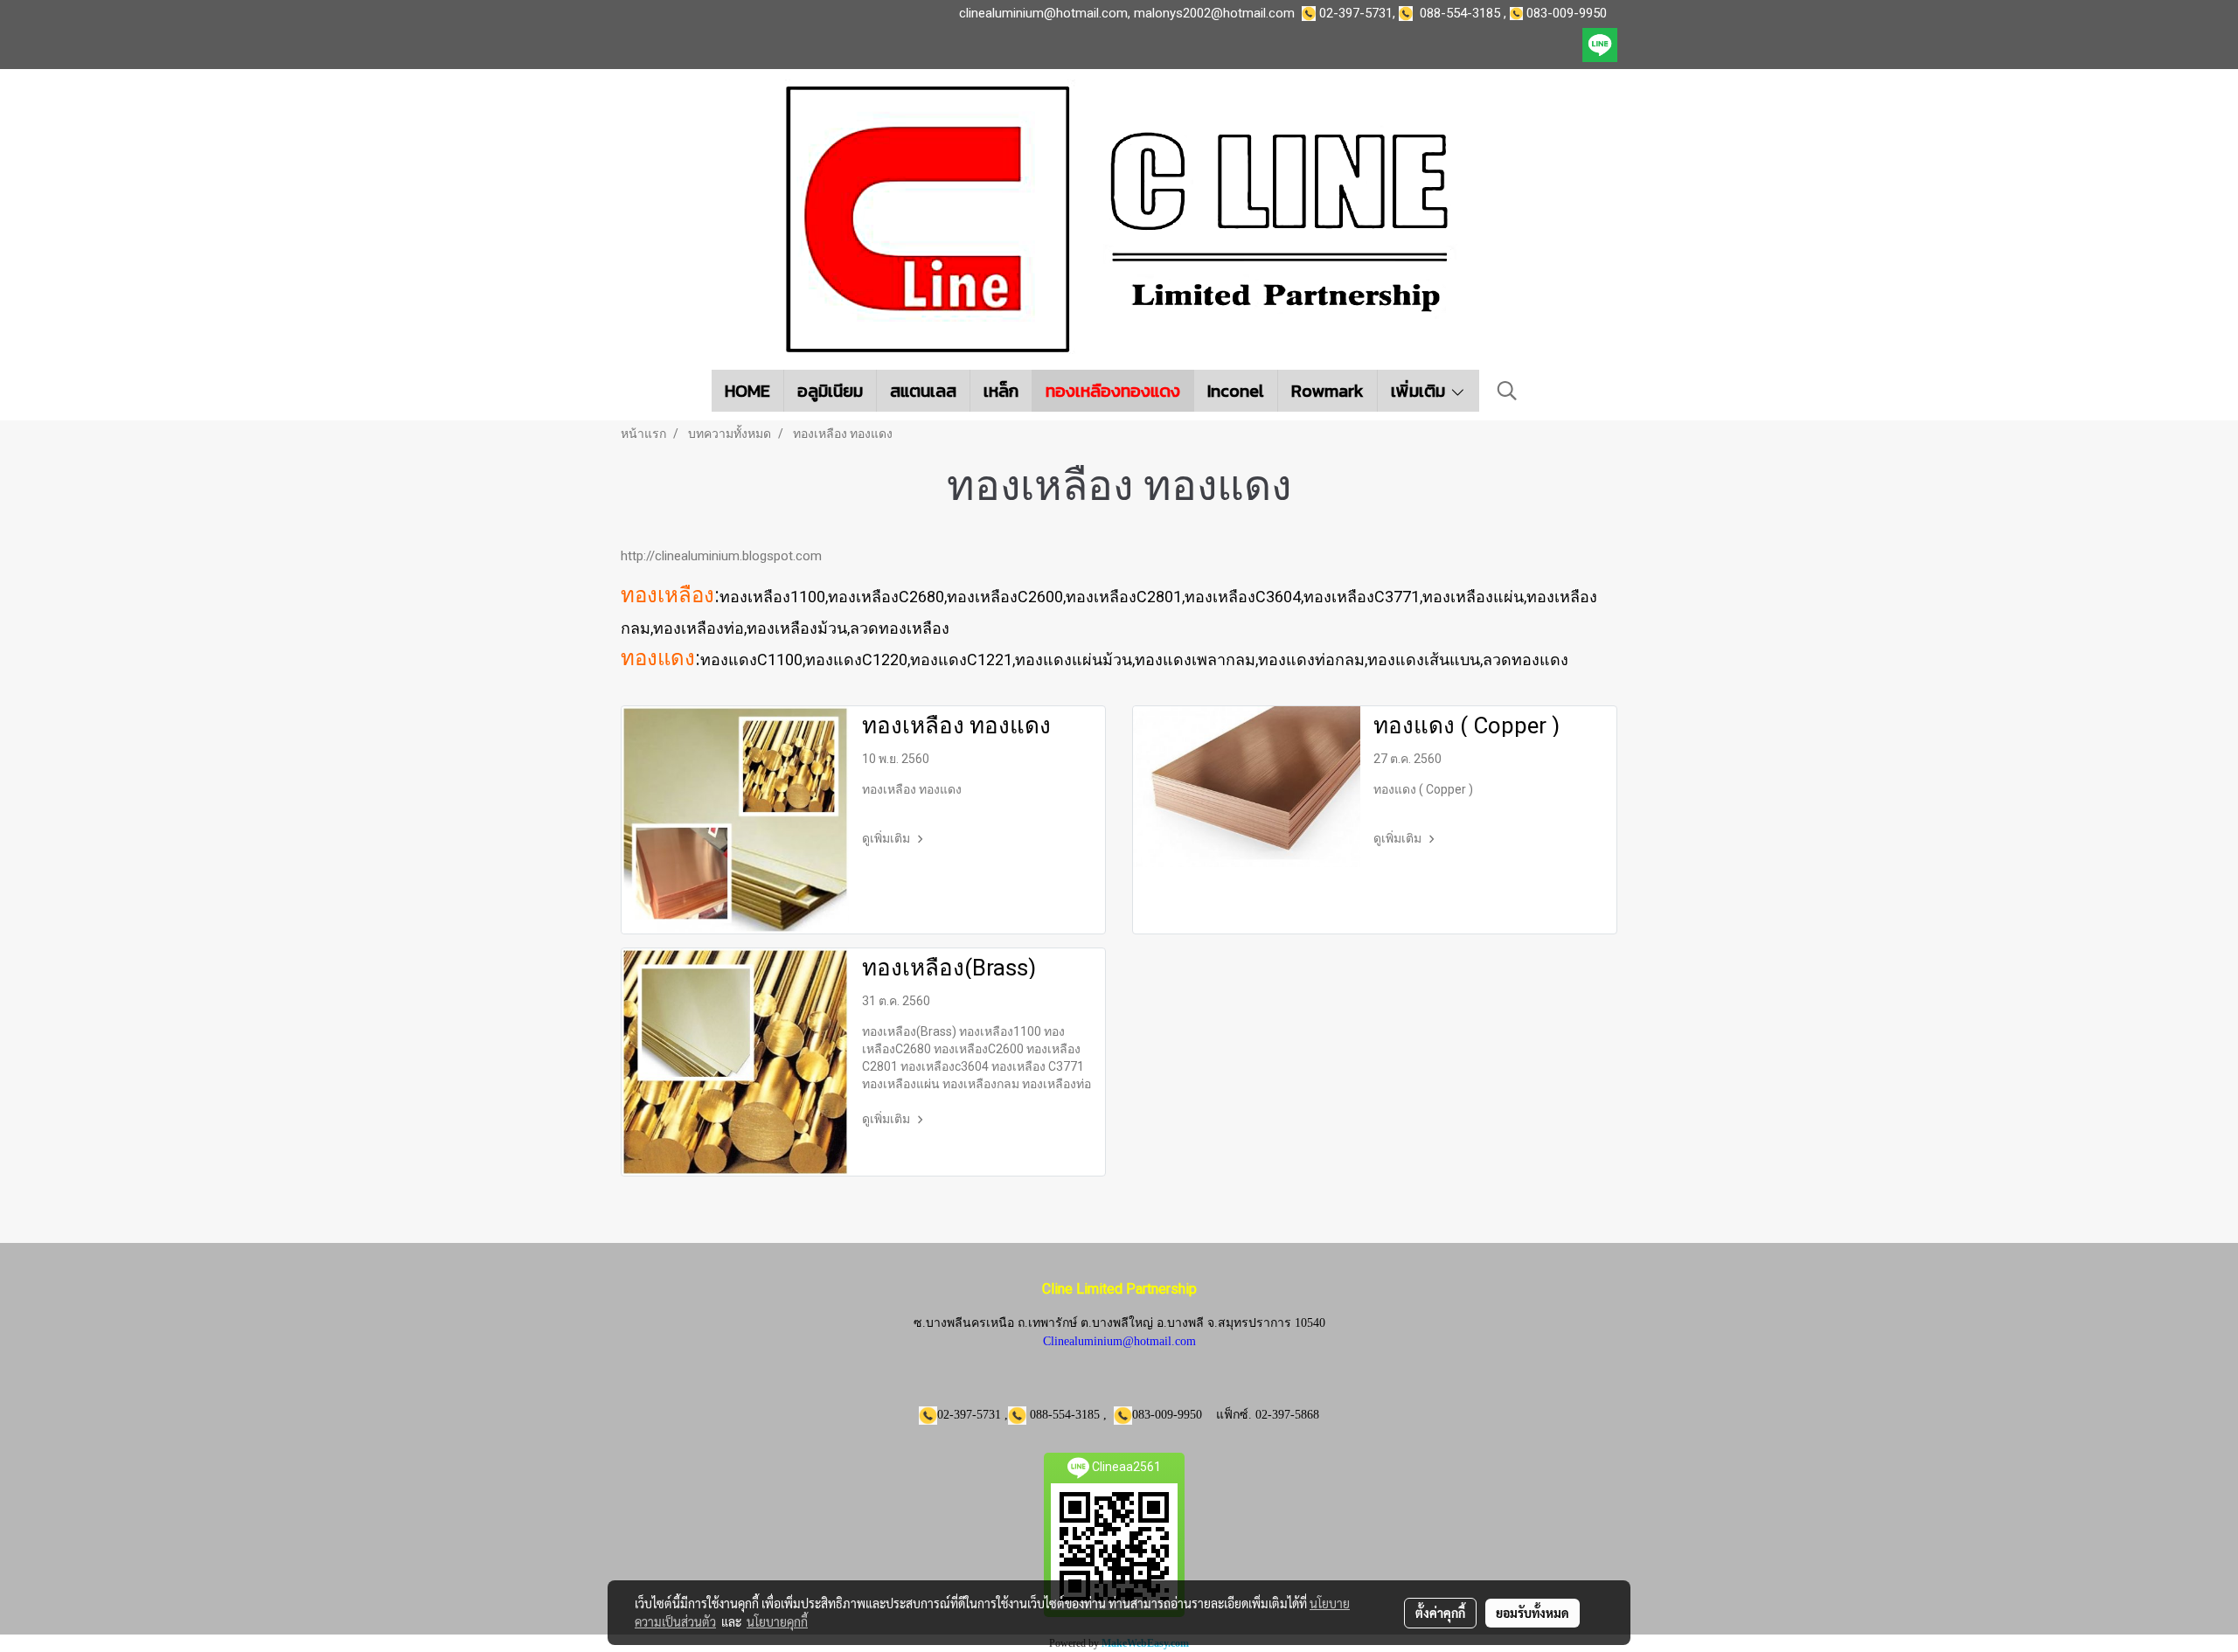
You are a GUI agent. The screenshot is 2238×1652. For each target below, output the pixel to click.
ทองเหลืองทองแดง (1113, 391)
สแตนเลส (923, 391)
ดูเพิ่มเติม (887, 838)
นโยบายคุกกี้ (777, 1621)
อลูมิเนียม (830, 391)
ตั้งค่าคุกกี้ (1440, 1613)
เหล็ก (1001, 391)
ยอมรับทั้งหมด (1533, 1613)
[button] (1507, 391)
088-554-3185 (1460, 13)
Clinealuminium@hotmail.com (1119, 1341)
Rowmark (1328, 391)
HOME (747, 391)
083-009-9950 (1570, 13)
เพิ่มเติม (1420, 391)
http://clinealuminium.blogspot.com (721, 556)
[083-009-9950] (1409, 13)
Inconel (1236, 391)
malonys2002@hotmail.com (1214, 13)
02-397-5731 (1356, 13)
